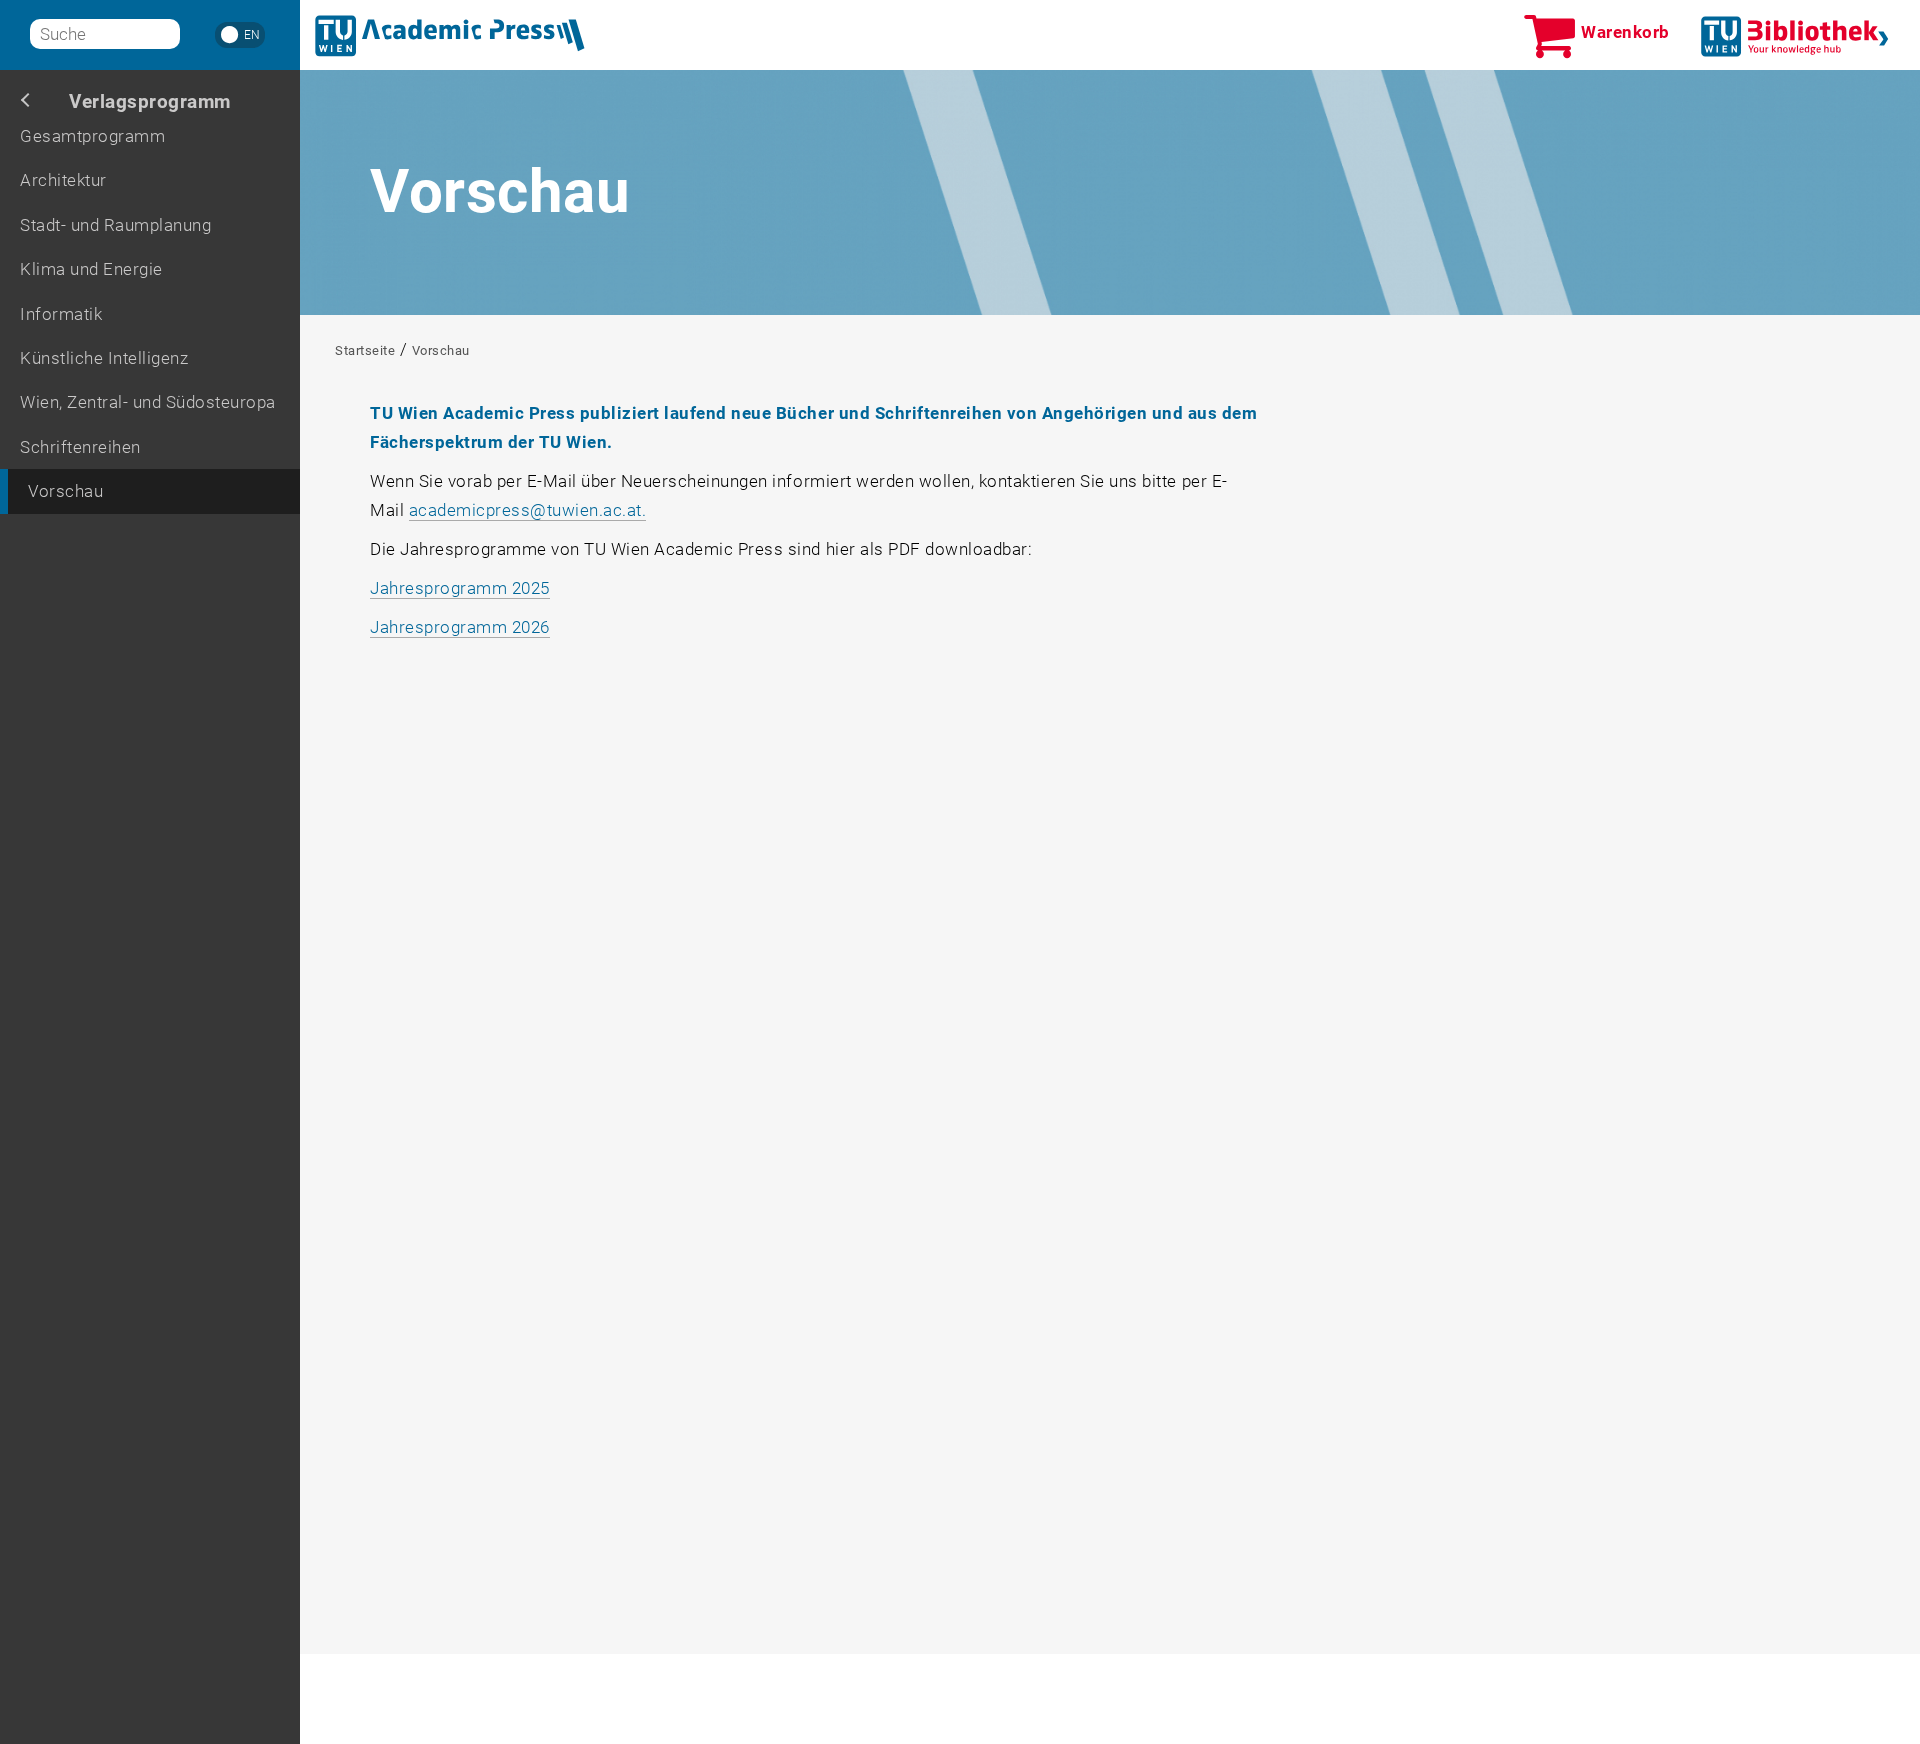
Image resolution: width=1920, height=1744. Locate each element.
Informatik (61, 314)
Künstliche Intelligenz (104, 358)
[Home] (450, 36)
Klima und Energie (91, 269)
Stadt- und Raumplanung (115, 225)
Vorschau (65, 491)
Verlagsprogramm (150, 101)
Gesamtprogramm (92, 136)
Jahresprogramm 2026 (460, 627)
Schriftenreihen (80, 447)
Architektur (63, 180)
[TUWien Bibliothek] (1795, 36)
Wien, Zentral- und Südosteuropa (148, 402)
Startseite (365, 350)
